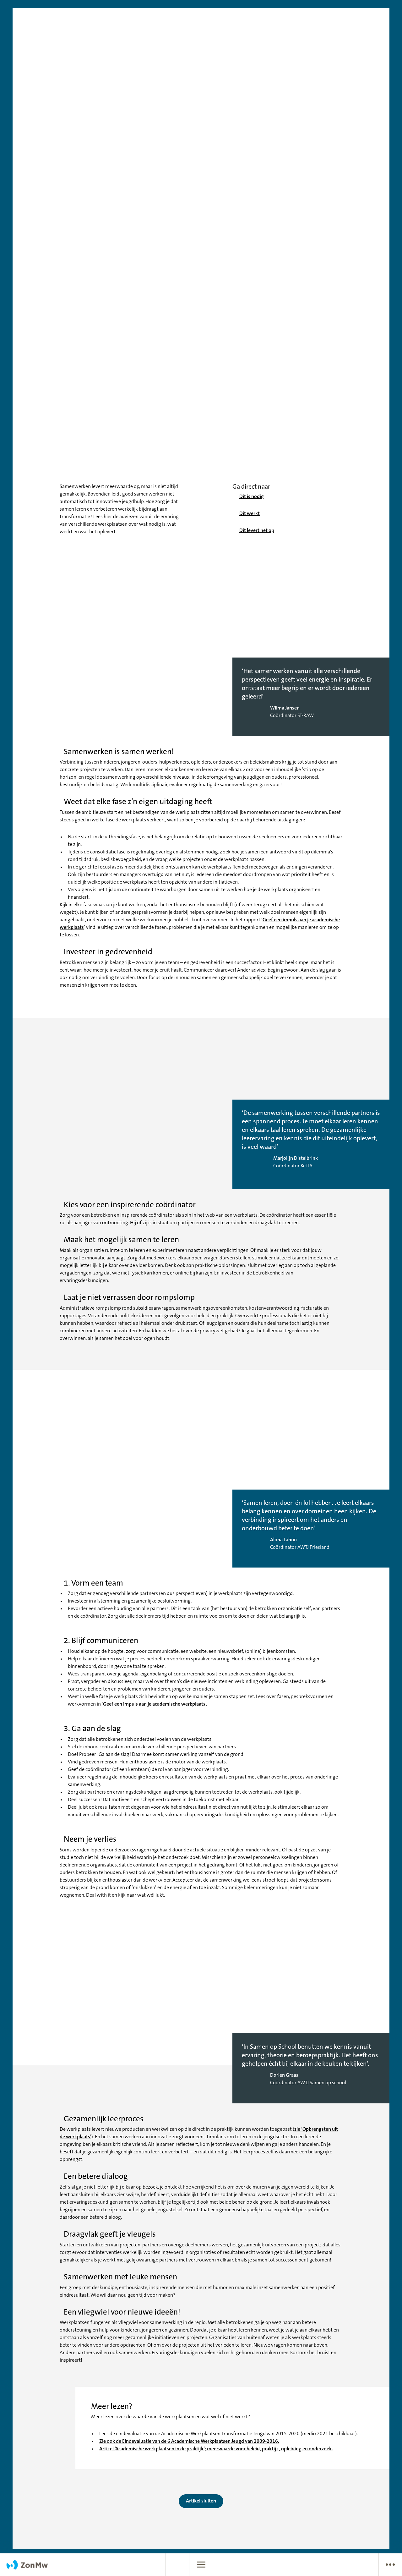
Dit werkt (250, 514)
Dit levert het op (257, 531)
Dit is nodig (252, 497)
